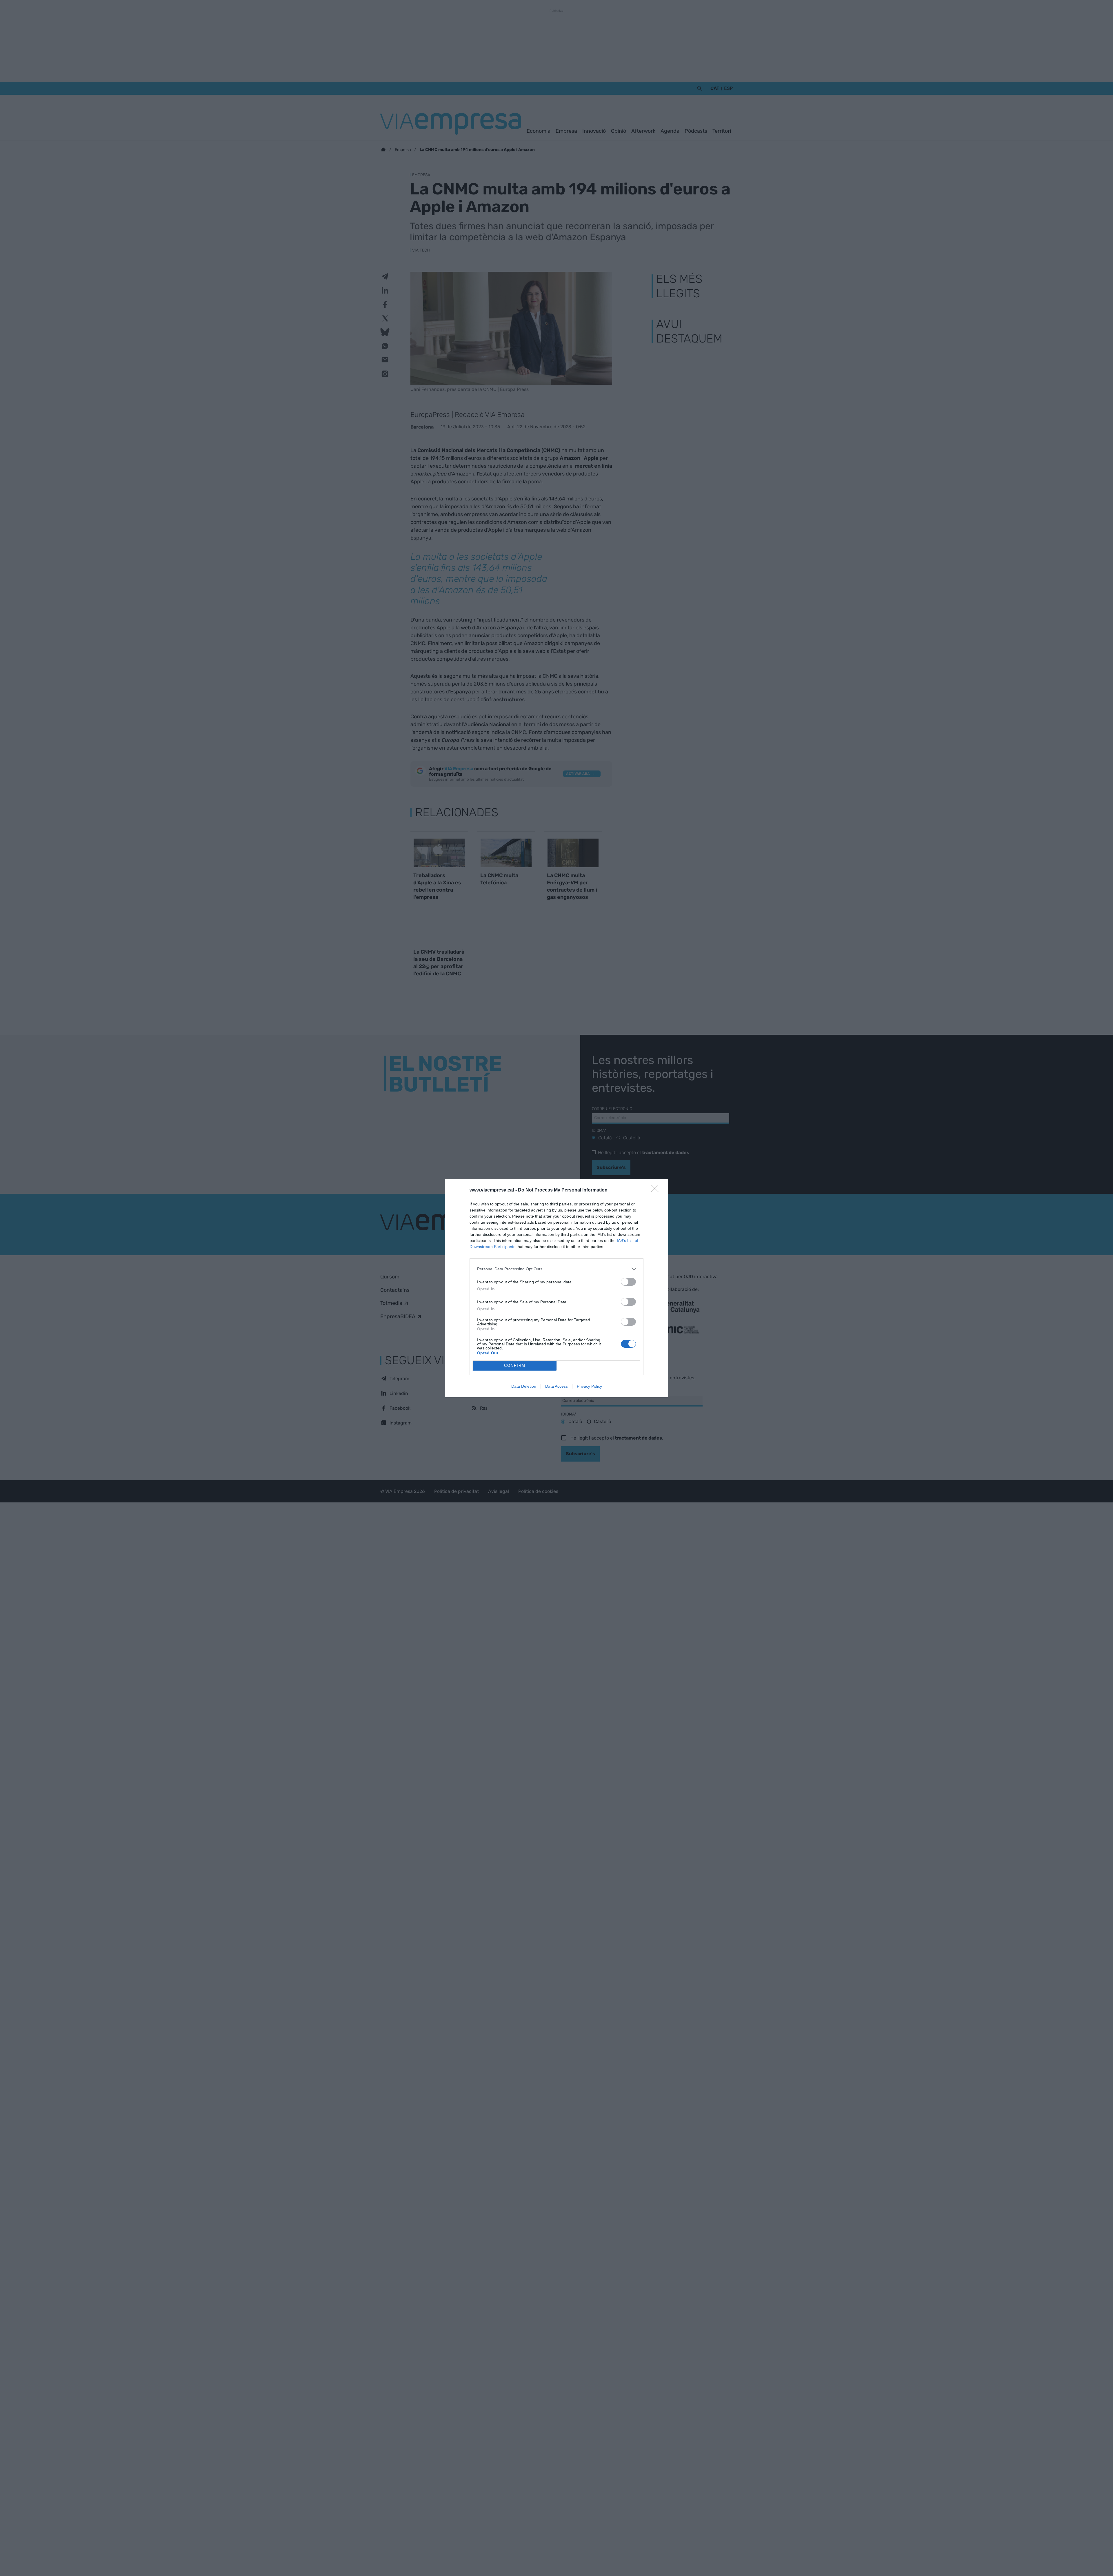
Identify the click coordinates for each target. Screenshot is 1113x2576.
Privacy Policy (589, 1386)
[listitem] (556, 1269)
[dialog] (556, 1288)
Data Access (556, 1386)
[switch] (628, 1282)
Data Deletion (524, 1386)
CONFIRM (515, 1366)
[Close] (657, 1190)
